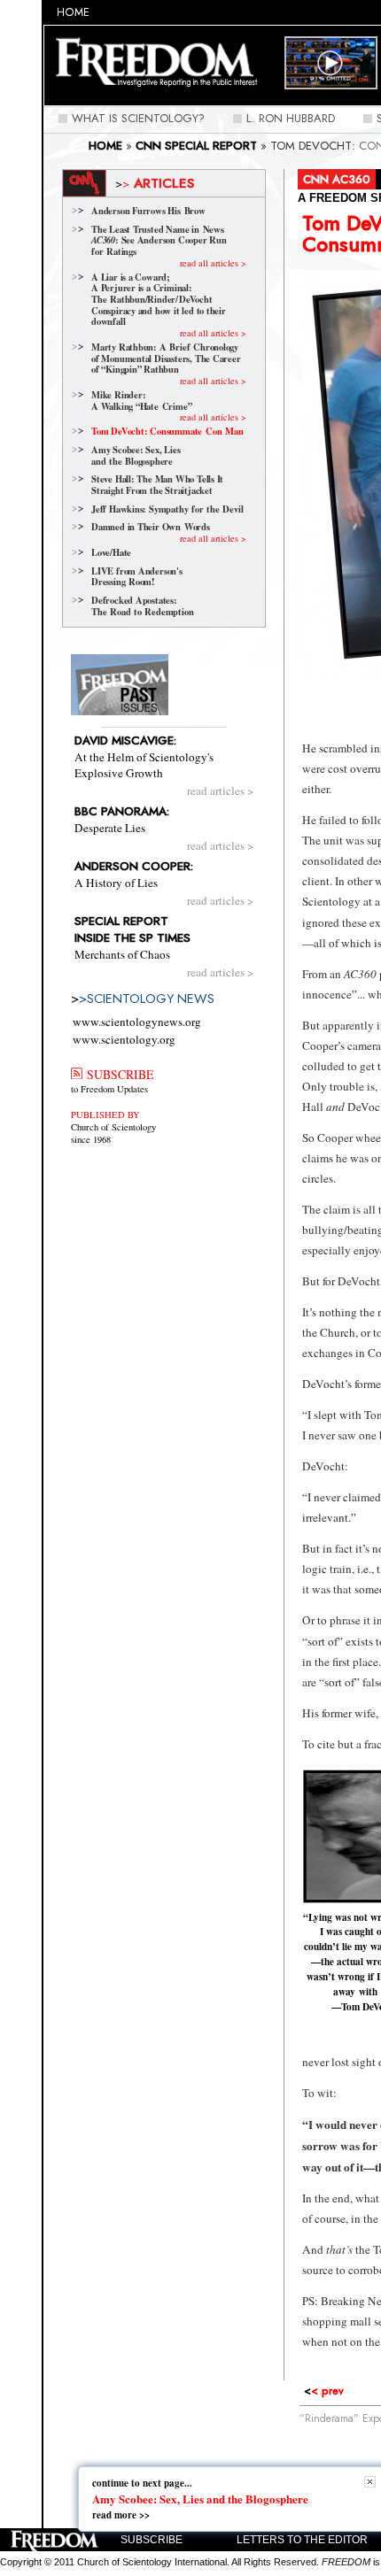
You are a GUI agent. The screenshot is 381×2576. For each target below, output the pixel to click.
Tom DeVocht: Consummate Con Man (167, 432)
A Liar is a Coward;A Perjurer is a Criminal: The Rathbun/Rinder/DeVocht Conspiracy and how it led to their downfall (159, 300)
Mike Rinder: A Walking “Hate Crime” (141, 401)
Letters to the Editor (302, 2540)
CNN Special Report (196, 146)
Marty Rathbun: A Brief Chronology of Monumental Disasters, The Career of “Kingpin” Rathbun (166, 359)
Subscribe (152, 2540)
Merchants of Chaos (132, 937)
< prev (324, 2391)
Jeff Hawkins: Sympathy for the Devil (167, 509)
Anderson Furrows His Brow (148, 211)
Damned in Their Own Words (151, 527)
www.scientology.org (124, 1039)
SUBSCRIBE (118, 1074)
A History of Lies (134, 874)
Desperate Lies (122, 819)
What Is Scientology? (138, 118)
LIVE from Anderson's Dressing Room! (137, 577)
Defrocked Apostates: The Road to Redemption (142, 606)
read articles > (220, 791)
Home (73, 12)
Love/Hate (111, 553)
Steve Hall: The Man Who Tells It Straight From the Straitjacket (157, 485)
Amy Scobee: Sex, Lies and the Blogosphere (136, 455)
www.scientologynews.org (137, 1022)
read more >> (121, 2515)
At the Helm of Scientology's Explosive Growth (144, 756)
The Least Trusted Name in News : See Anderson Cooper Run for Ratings (159, 241)
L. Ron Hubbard (291, 118)
